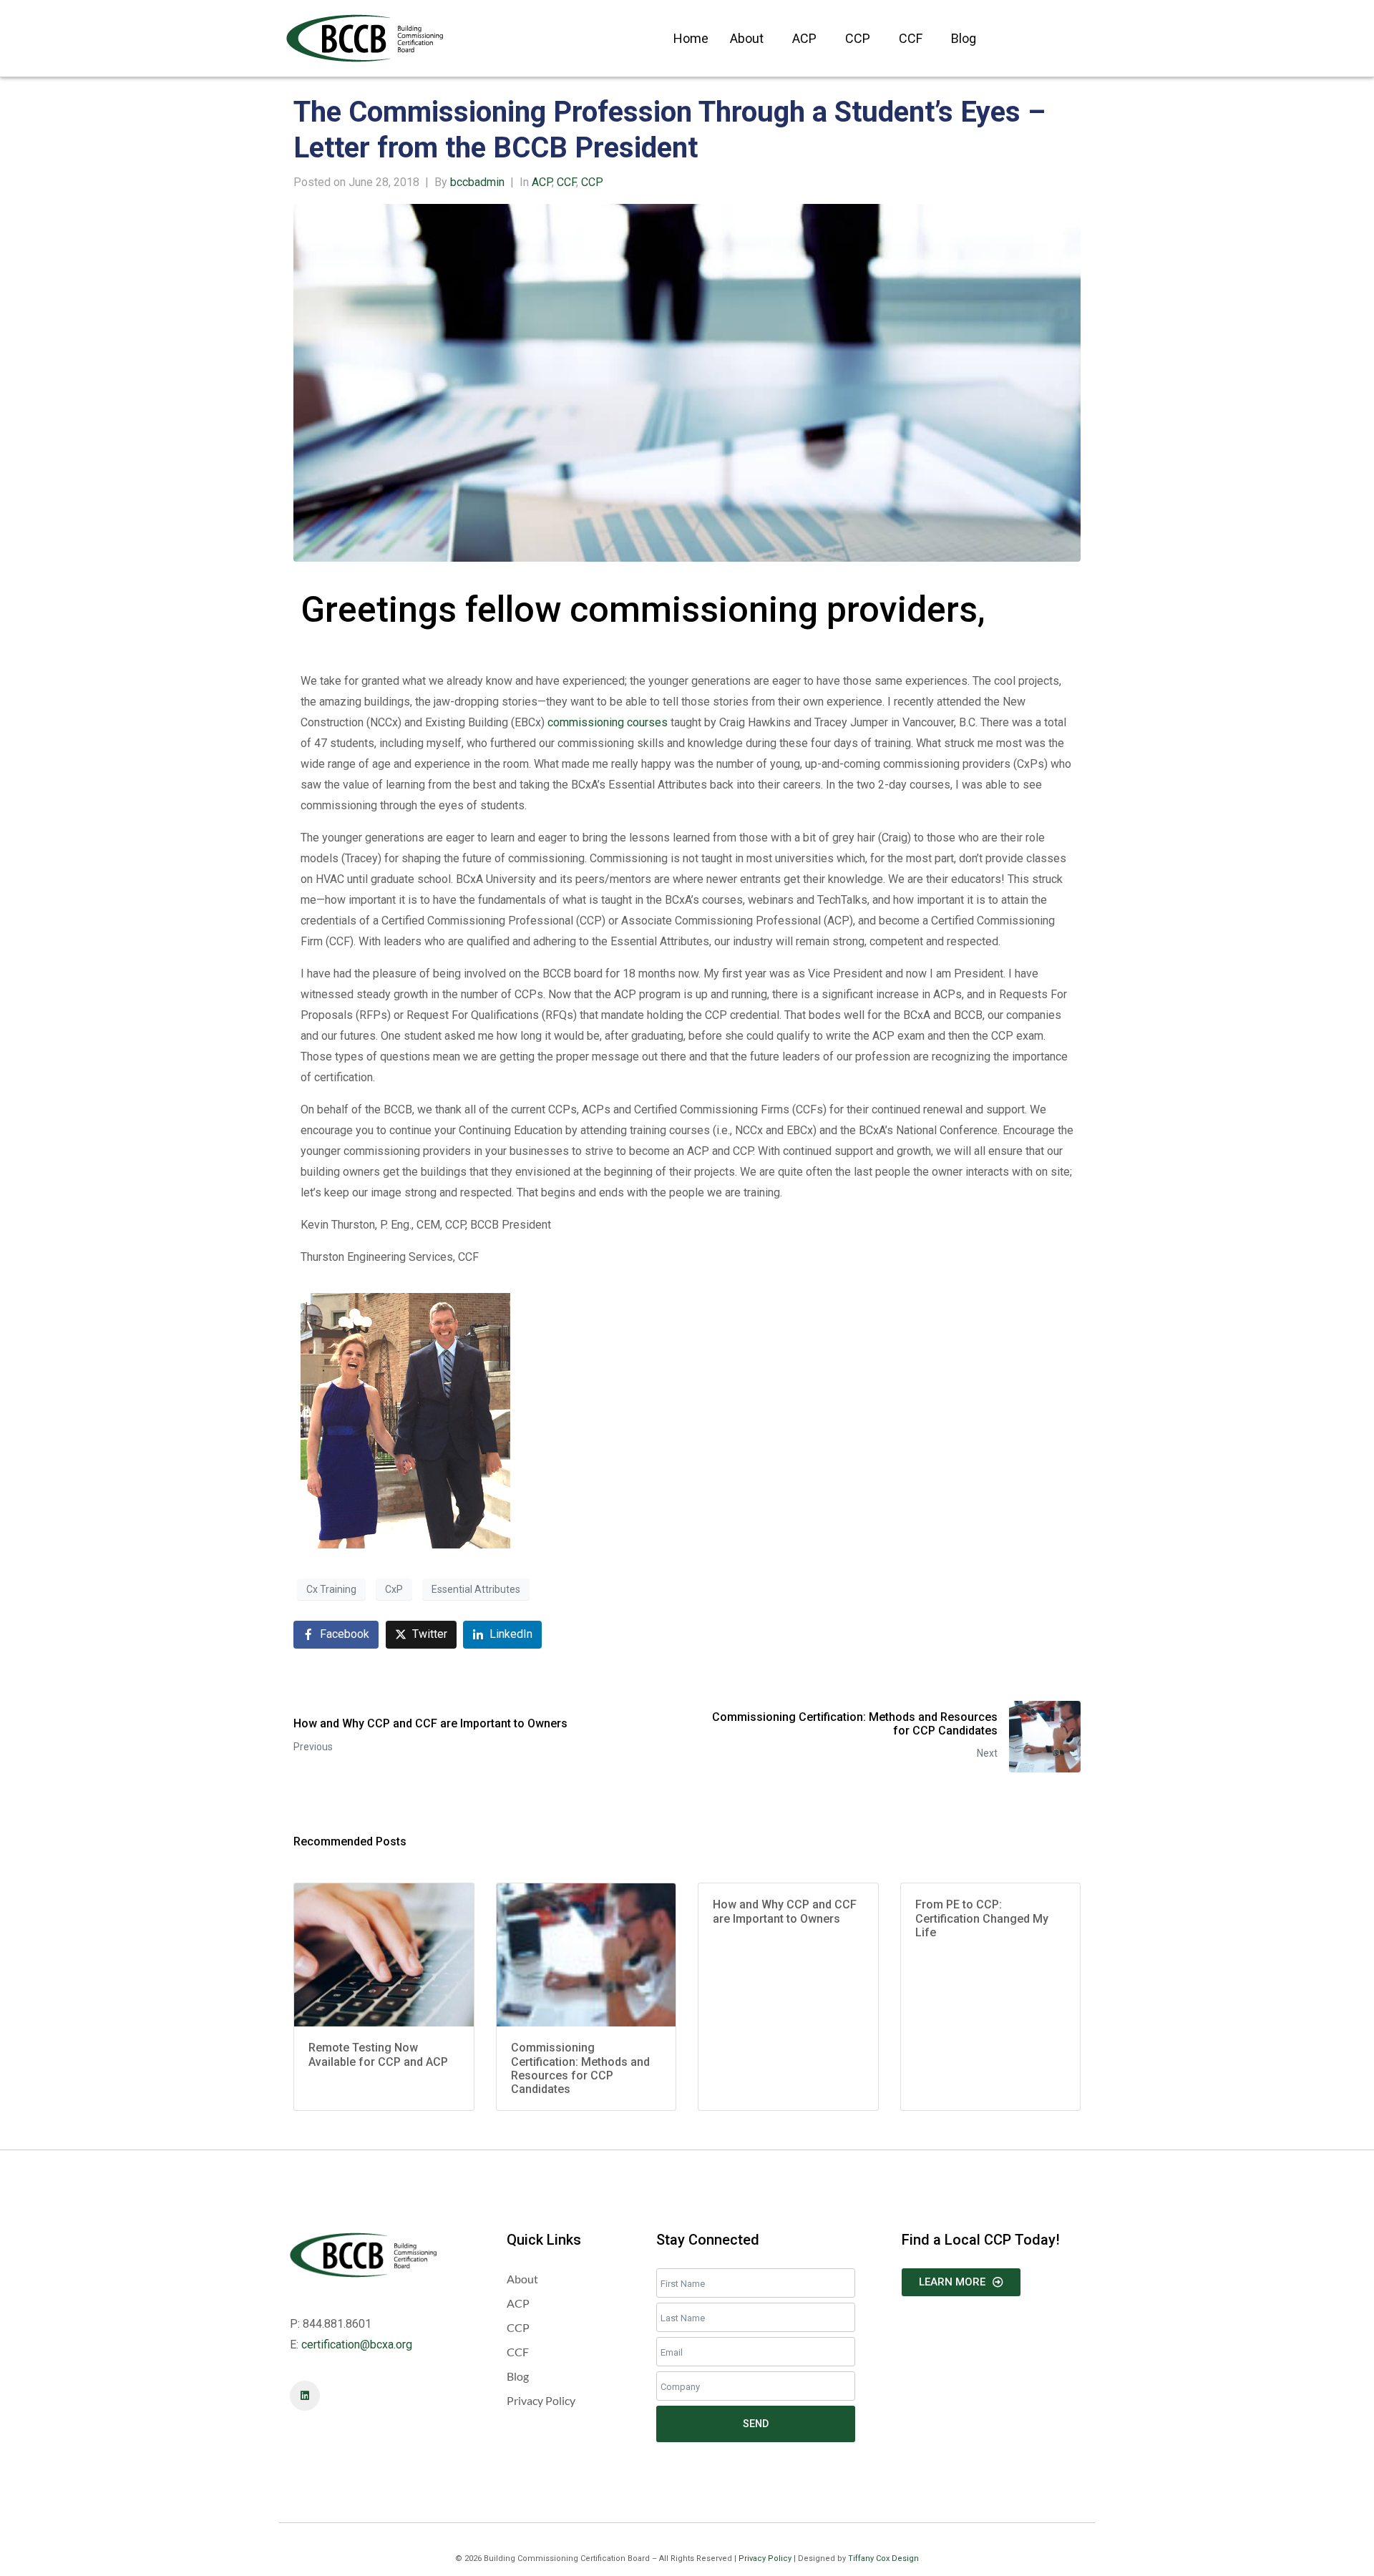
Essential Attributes (476, 1589)
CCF (911, 38)
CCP (858, 38)
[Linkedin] (305, 2396)
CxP (394, 1589)
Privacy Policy (765, 2558)
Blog (964, 38)
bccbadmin (477, 182)
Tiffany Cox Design (883, 2558)
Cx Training (331, 1589)
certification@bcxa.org (357, 2345)
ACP (804, 38)
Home (691, 38)
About (747, 38)
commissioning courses (608, 722)
